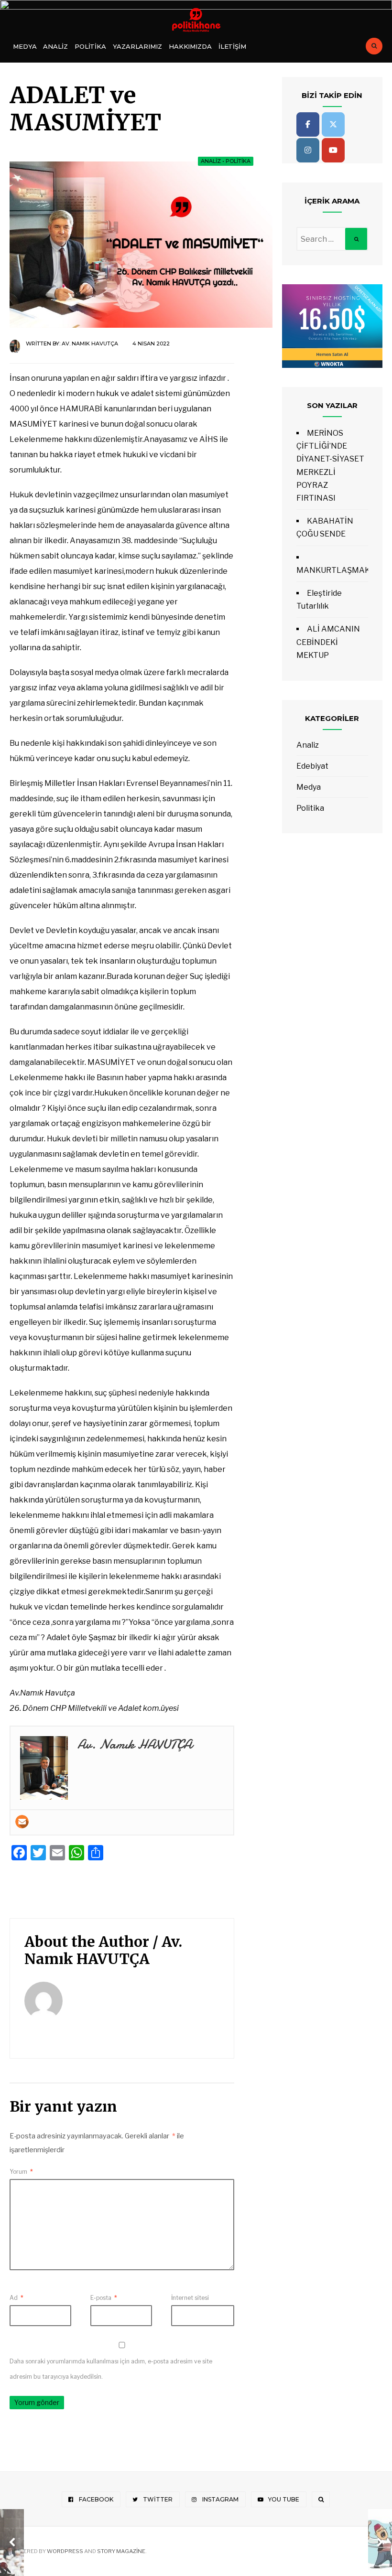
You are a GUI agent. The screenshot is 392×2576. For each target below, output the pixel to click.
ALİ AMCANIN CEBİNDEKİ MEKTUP (328, 642)
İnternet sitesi (190, 2298)
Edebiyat (312, 766)
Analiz (55, 46)
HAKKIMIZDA (190, 46)
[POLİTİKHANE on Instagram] (308, 150)
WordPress (65, 2551)
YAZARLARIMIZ (137, 46)
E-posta (104, 2298)
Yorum (21, 2172)
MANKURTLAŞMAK (333, 570)
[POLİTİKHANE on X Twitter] (333, 124)
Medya (25, 46)
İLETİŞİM (232, 46)
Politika (90, 46)
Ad (16, 2298)
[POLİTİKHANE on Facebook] (308, 124)
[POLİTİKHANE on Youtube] (333, 150)
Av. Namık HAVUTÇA (90, 343)
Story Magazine (121, 2551)
